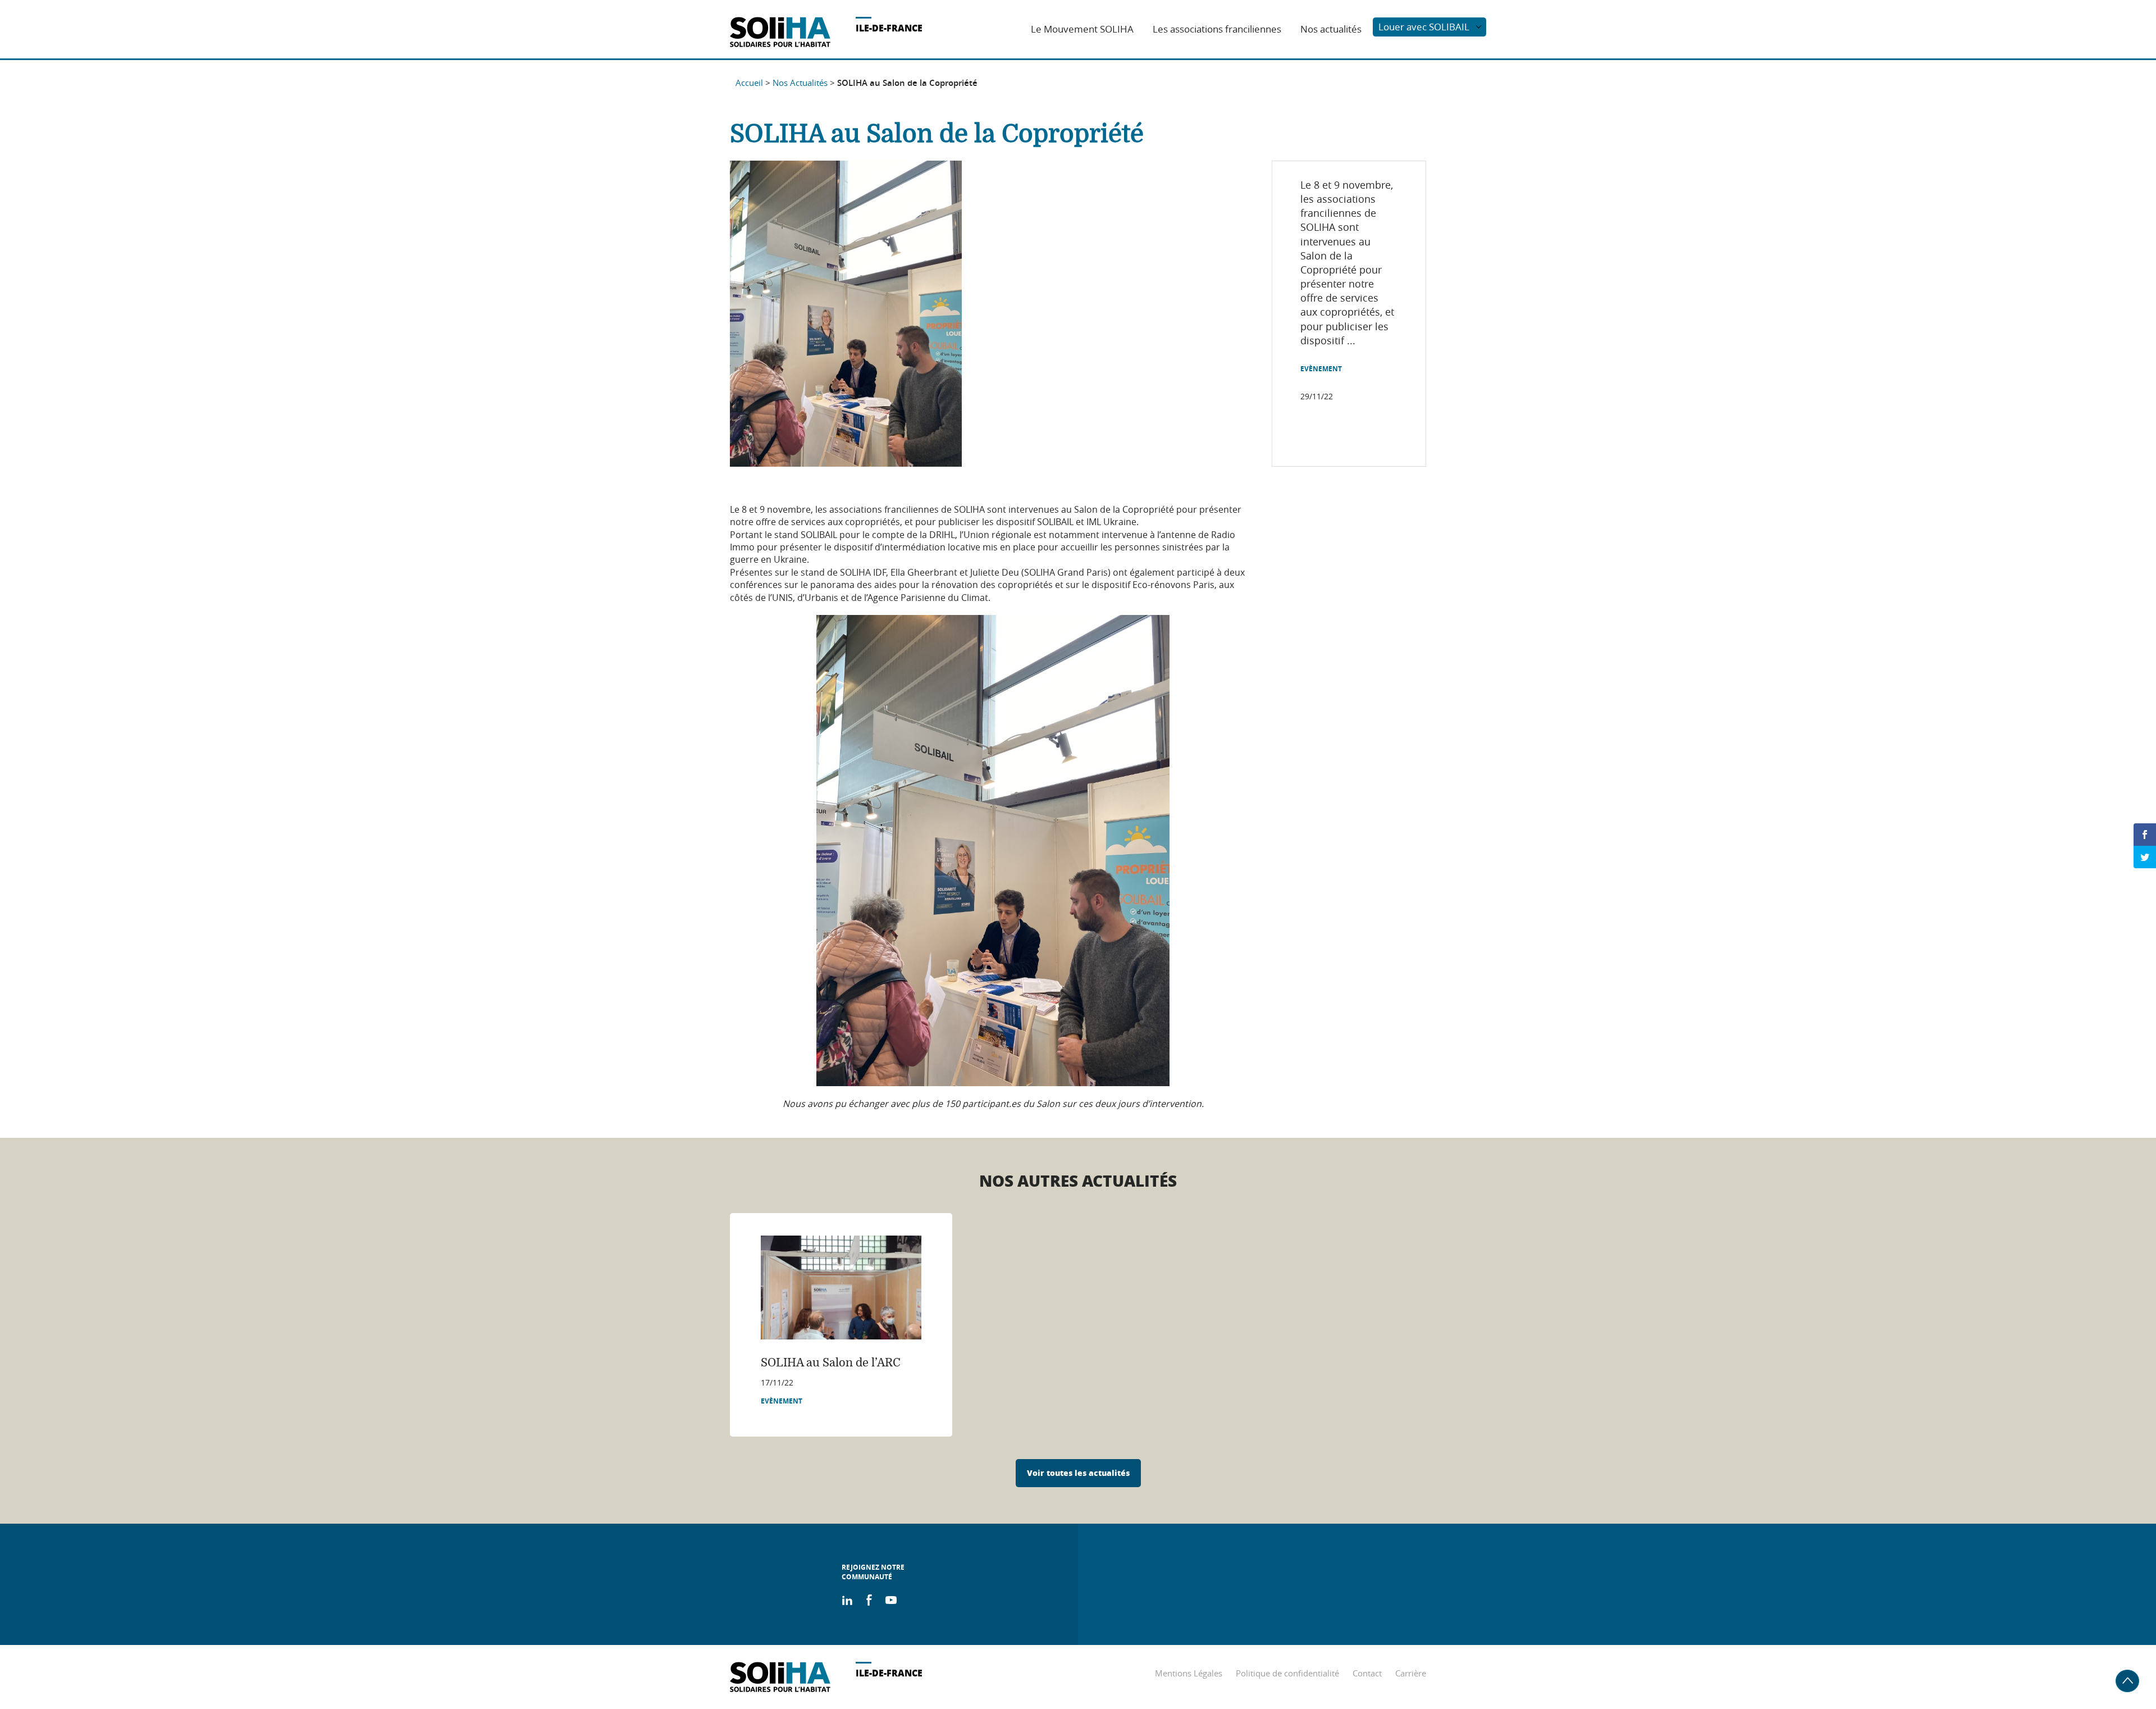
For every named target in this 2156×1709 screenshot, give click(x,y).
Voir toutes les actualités (1078, 1473)
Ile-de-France (889, 28)
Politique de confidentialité (1287, 1673)
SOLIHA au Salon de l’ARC (831, 1363)
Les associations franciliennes (1217, 29)
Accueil (749, 83)
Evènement (1321, 369)
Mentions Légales (1189, 1673)
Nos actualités (1331, 29)
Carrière (1411, 1673)
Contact (1367, 1673)
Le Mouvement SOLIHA (1082, 29)
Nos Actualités (800, 83)
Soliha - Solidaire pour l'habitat (780, 32)
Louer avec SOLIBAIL (1424, 27)
